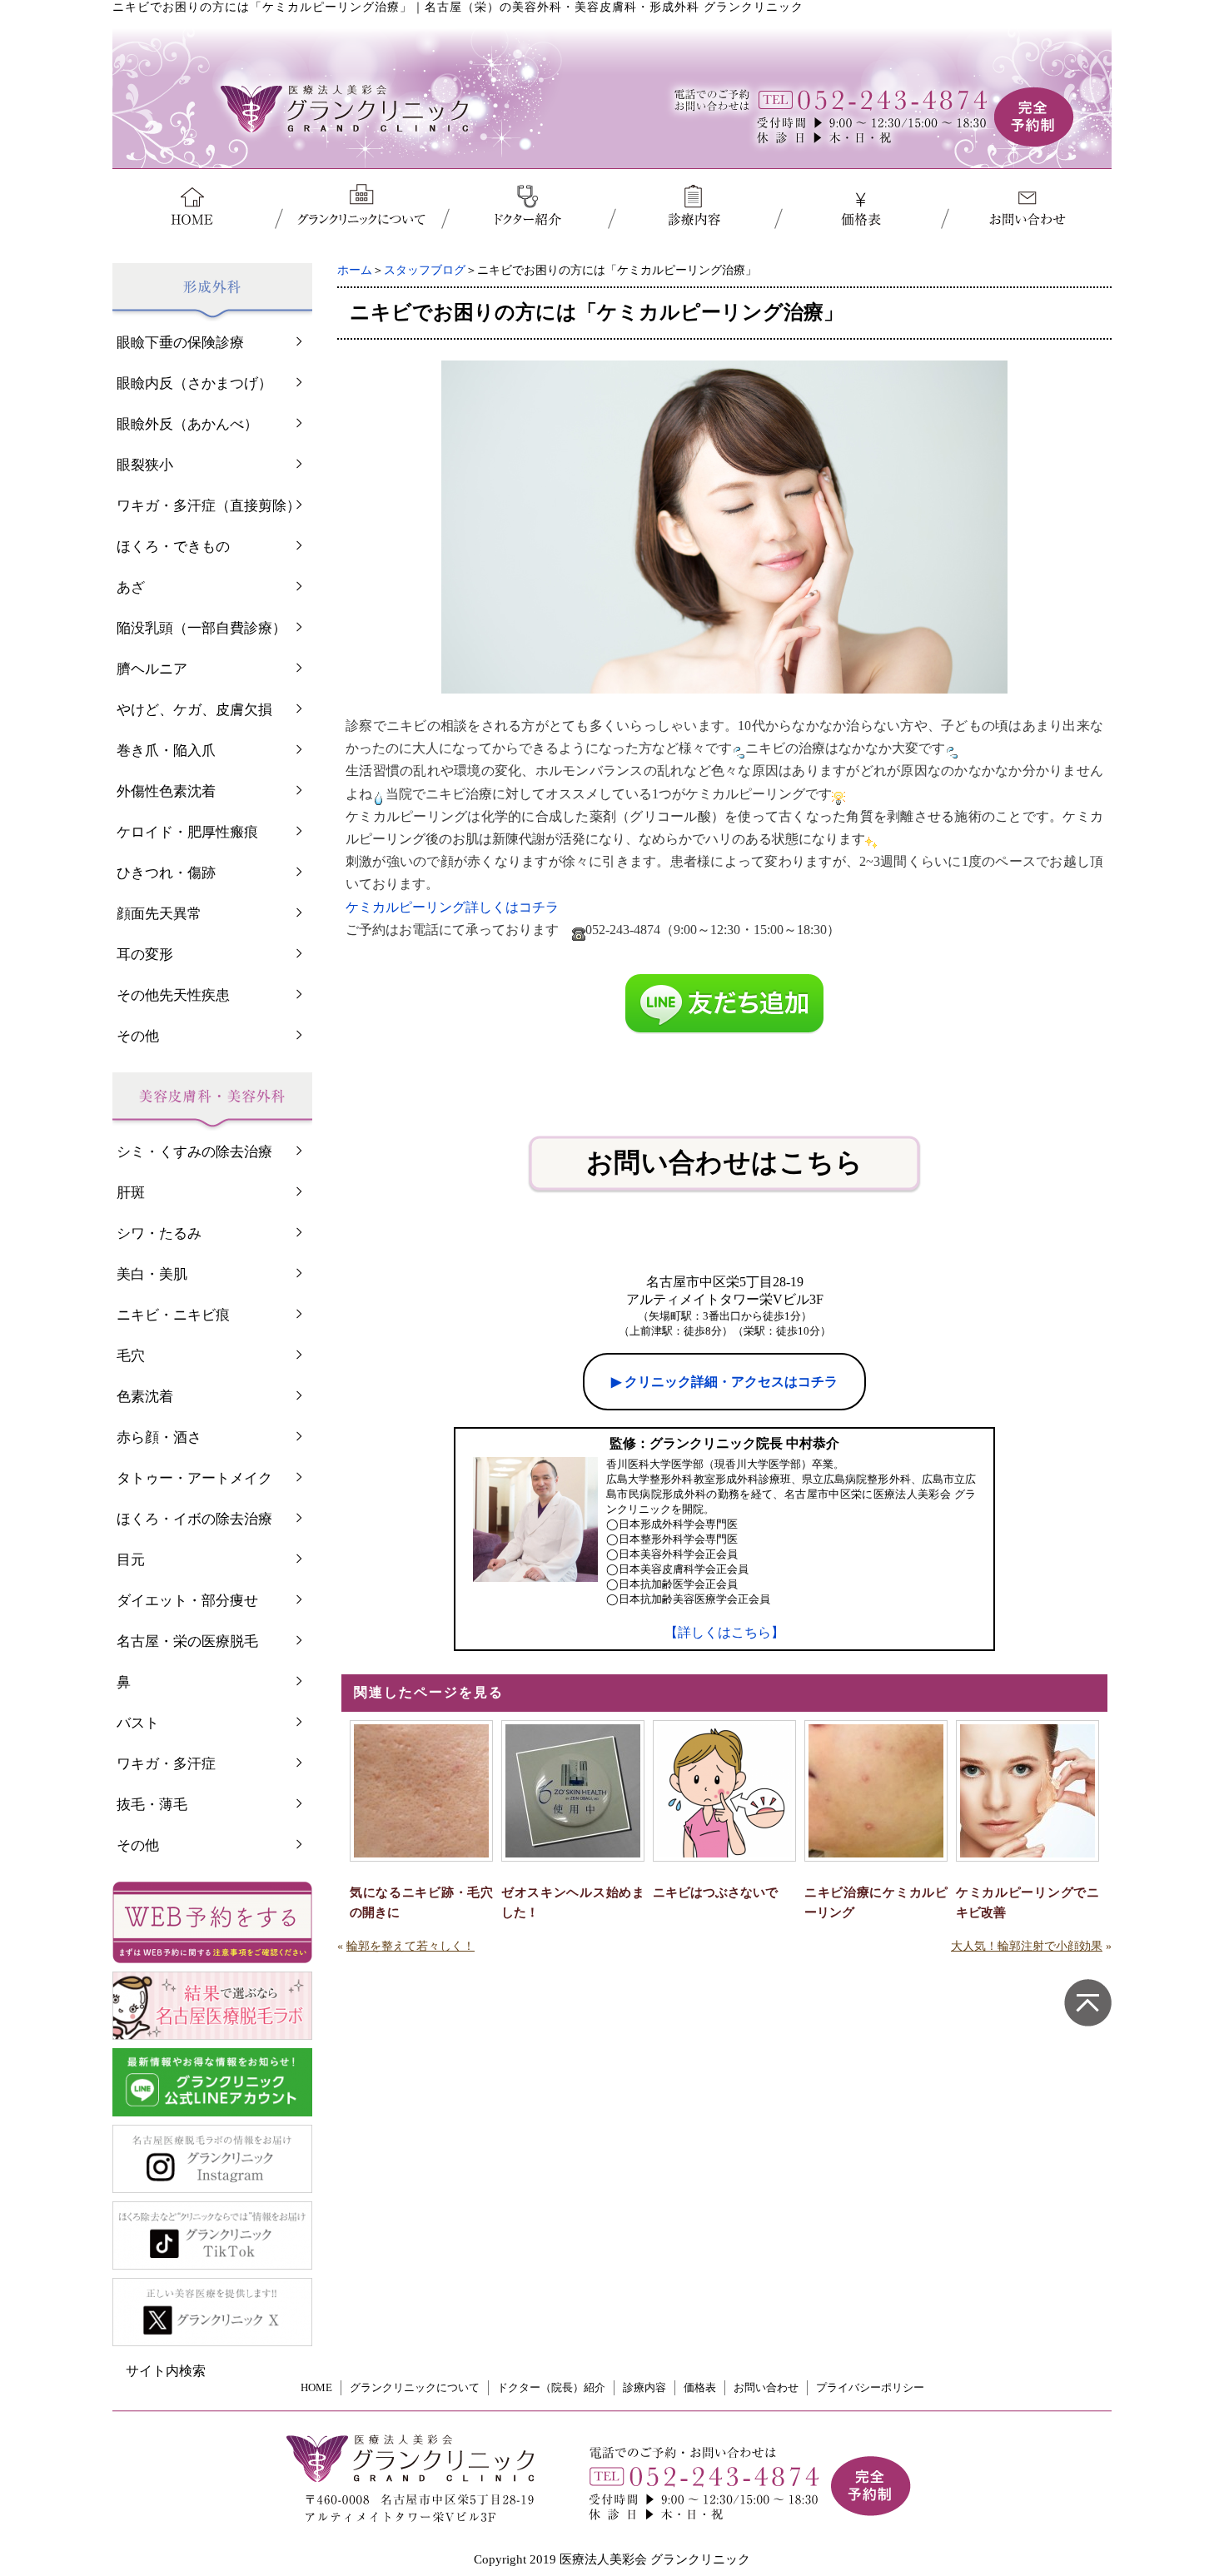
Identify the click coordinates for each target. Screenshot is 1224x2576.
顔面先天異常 (159, 914)
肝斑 (131, 1193)
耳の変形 (145, 955)
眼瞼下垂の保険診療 (180, 343)
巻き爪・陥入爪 (166, 751)
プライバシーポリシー (870, 2387)
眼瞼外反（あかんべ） (187, 424)
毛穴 (131, 1356)
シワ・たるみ (159, 1233)
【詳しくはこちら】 (724, 1632)
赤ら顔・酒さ (159, 1437)
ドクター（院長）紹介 (551, 2387)
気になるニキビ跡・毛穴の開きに (421, 1902)
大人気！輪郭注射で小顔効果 (1027, 1946)
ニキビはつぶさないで (715, 1892)
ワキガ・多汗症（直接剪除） (209, 506)
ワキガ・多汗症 (166, 1764)
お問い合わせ (766, 2387)
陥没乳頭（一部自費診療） (202, 628)
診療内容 (644, 2387)
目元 (131, 1560)
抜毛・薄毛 (152, 1805)
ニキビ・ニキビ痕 (173, 1315)
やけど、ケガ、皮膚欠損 (194, 710)
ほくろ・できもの (173, 547)
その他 (138, 1036)
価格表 (700, 2387)
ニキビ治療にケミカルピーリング (876, 1902)
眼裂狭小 (145, 465)
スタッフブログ (425, 270)
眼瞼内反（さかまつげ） (194, 383)
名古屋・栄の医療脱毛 (187, 1641)
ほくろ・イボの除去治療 (194, 1519)
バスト (138, 1723)
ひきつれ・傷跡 (166, 873)
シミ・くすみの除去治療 (194, 1152)
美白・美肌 (152, 1274)
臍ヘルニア (152, 669)
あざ (131, 587)
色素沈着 (145, 1397)
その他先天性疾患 (173, 995)
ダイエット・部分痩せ (187, 1601)
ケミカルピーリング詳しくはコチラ (452, 907)
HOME (316, 2387)
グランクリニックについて (415, 2387)
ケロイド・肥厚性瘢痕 (187, 832)
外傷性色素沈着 (166, 791)
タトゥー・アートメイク (194, 1478)
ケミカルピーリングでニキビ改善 (1027, 1902)
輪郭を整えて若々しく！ (410, 1946)
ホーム (355, 270)
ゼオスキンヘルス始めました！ (573, 1902)
